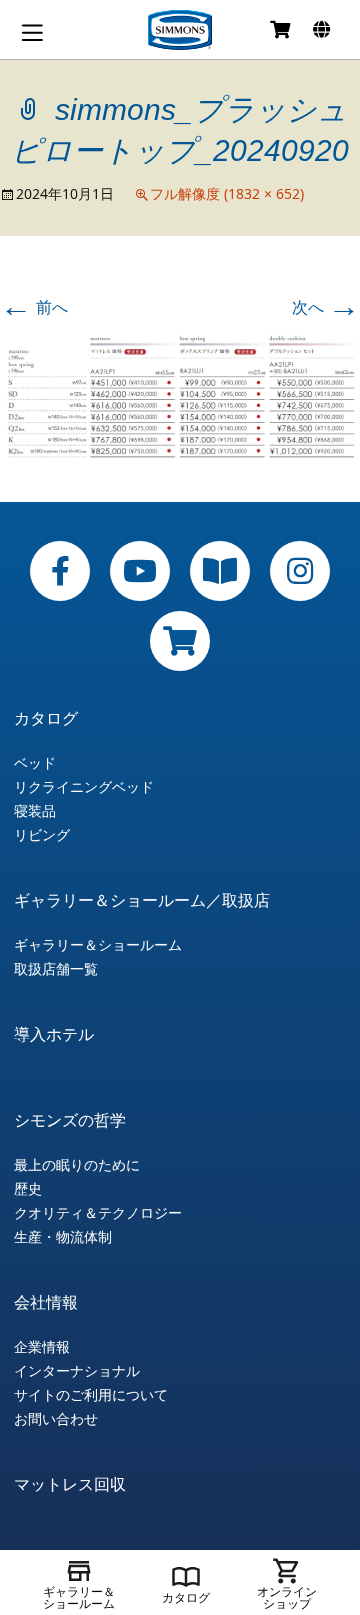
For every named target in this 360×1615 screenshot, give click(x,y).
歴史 (28, 1189)
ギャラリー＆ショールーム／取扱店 (142, 900)
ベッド (35, 763)
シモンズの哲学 (70, 1120)
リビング (42, 835)
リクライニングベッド (84, 787)
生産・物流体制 (63, 1237)
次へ (326, 307)
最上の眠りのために (77, 1165)
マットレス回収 (70, 1484)
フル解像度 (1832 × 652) (227, 193)
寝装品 (35, 811)
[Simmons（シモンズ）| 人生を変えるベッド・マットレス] (180, 30)
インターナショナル (77, 1371)
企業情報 (42, 1347)
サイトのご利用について (91, 1395)
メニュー (32, 32)
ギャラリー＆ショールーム (98, 945)
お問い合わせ (56, 1419)
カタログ (46, 718)
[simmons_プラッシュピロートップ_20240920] (180, 396)
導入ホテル (54, 1034)
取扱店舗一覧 (56, 969)
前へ (34, 307)
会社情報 (46, 1302)
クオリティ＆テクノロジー (98, 1213)
